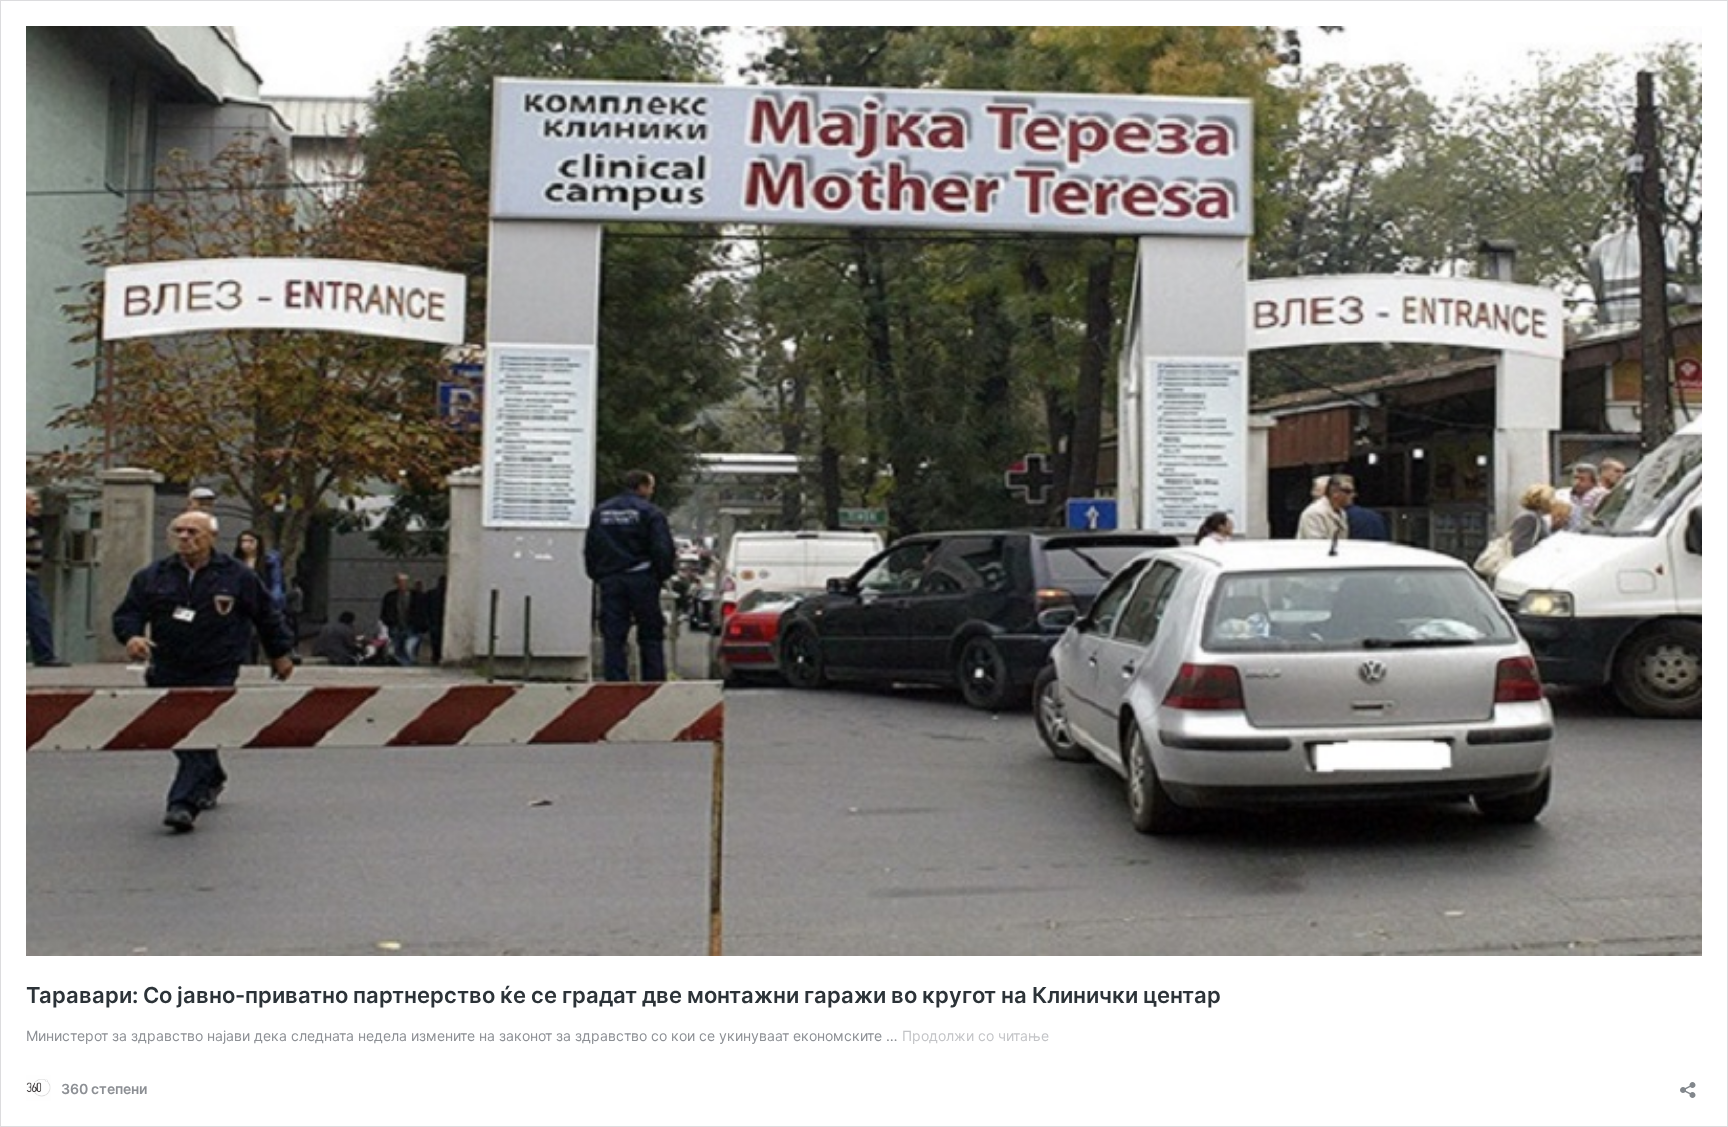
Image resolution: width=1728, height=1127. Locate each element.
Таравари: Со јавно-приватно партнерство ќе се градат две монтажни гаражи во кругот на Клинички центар (623, 995)
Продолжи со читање (975, 1035)
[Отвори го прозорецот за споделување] (1688, 1083)
